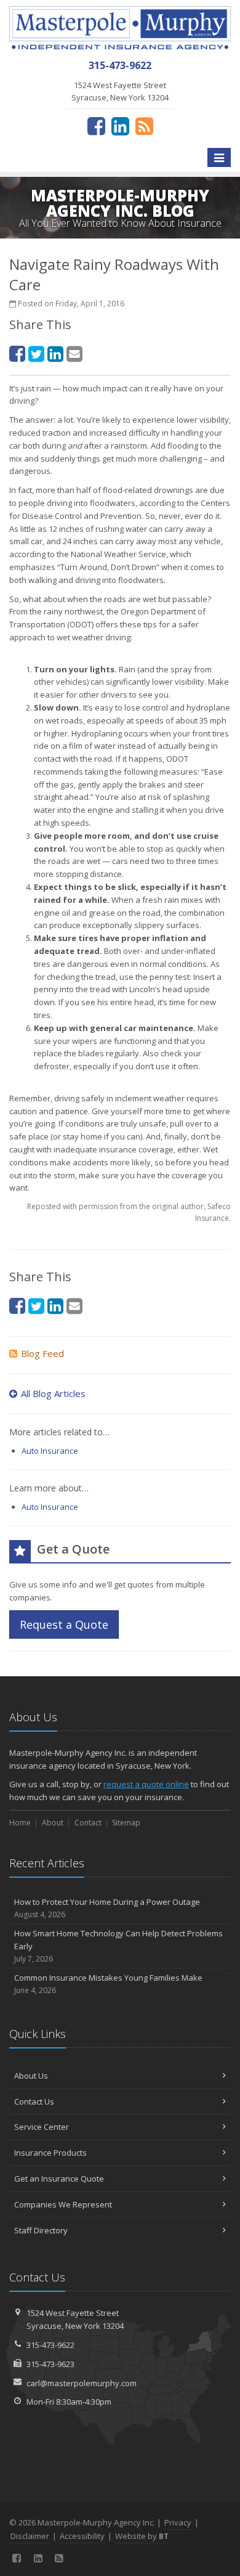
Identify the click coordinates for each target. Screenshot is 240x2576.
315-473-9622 (50, 2345)
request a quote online (146, 1784)
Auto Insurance (50, 1451)
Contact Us (34, 2101)
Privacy (178, 2522)
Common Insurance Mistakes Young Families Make (108, 1984)
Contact (88, 1823)
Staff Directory (41, 2230)
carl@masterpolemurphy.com (82, 2383)
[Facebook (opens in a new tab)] (96, 126)
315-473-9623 (50, 2364)
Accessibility (82, 2536)
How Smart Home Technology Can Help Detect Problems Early (118, 1946)
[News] (144, 126)
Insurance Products (50, 2153)
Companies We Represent (63, 2204)
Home (20, 1823)
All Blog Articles (53, 1393)
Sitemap (126, 1823)
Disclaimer (30, 2536)
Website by (142, 2536)
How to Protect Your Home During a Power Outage (107, 1908)
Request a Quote (64, 1624)
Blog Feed (42, 1353)
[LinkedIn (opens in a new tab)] (120, 126)
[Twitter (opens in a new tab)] (36, 353)
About (53, 1823)
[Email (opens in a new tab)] (74, 353)
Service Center (42, 2127)
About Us (31, 2076)
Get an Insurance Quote (59, 2179)
